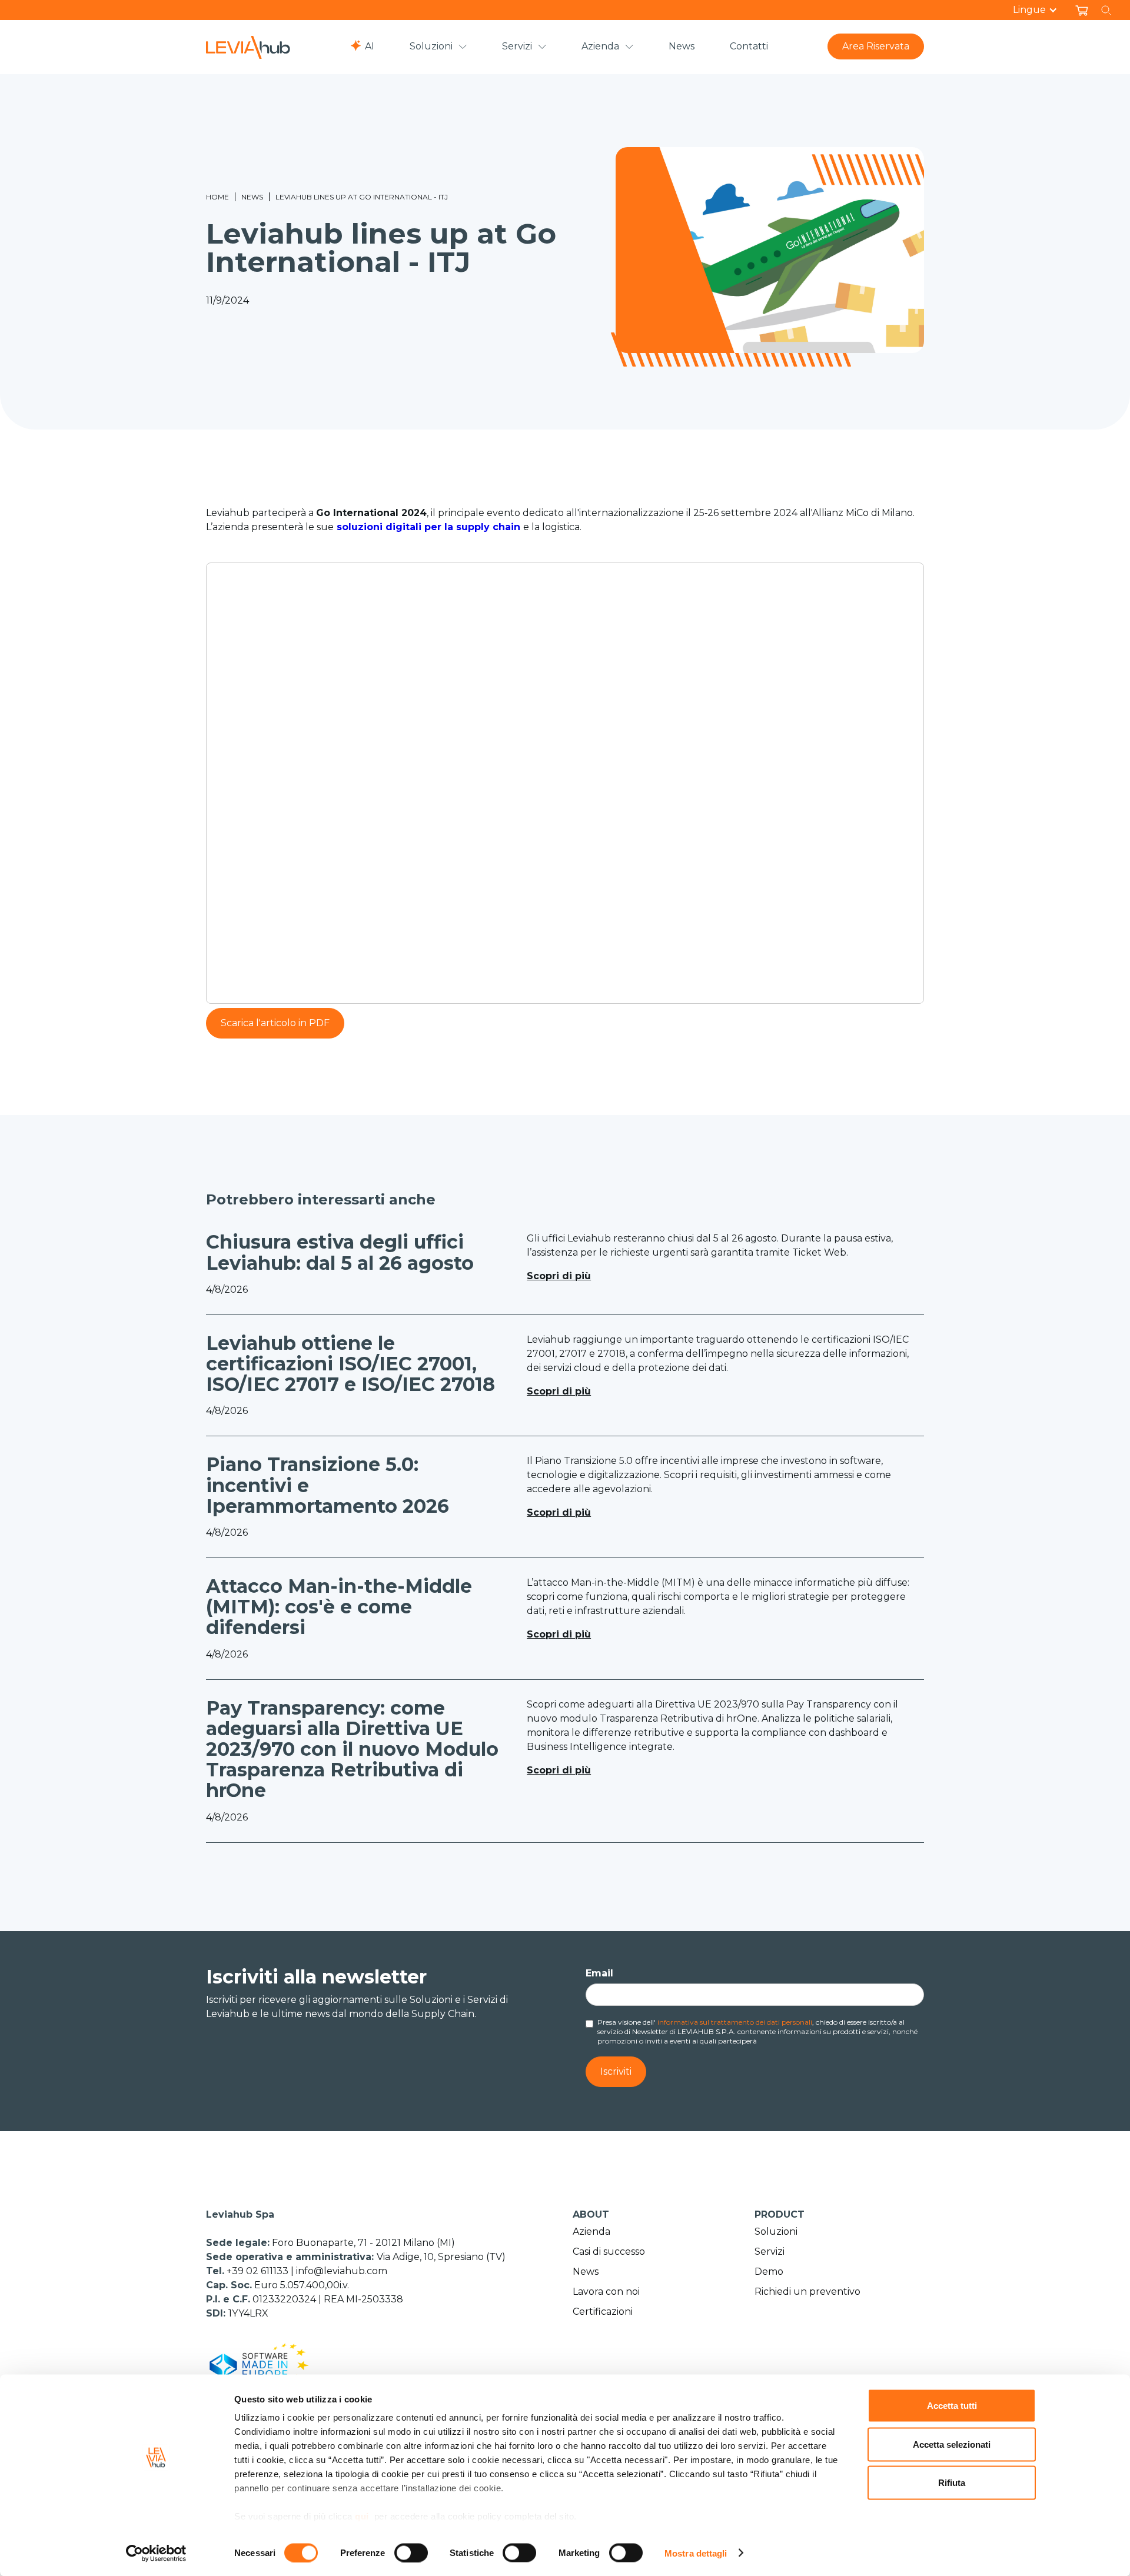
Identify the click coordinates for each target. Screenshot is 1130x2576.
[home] (248, 47)
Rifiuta (952, 2483)
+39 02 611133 (259, 2271)
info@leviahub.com (342, 2271)
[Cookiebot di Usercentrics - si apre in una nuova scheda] (156, 2553)
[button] (1041, 10)
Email (599, 1973)
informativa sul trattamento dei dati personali (735, 2022)
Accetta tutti (952, 2406)
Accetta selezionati (952, 2444)
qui (362, 2516)
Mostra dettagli (696, 2553)
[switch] (411, 2552)
